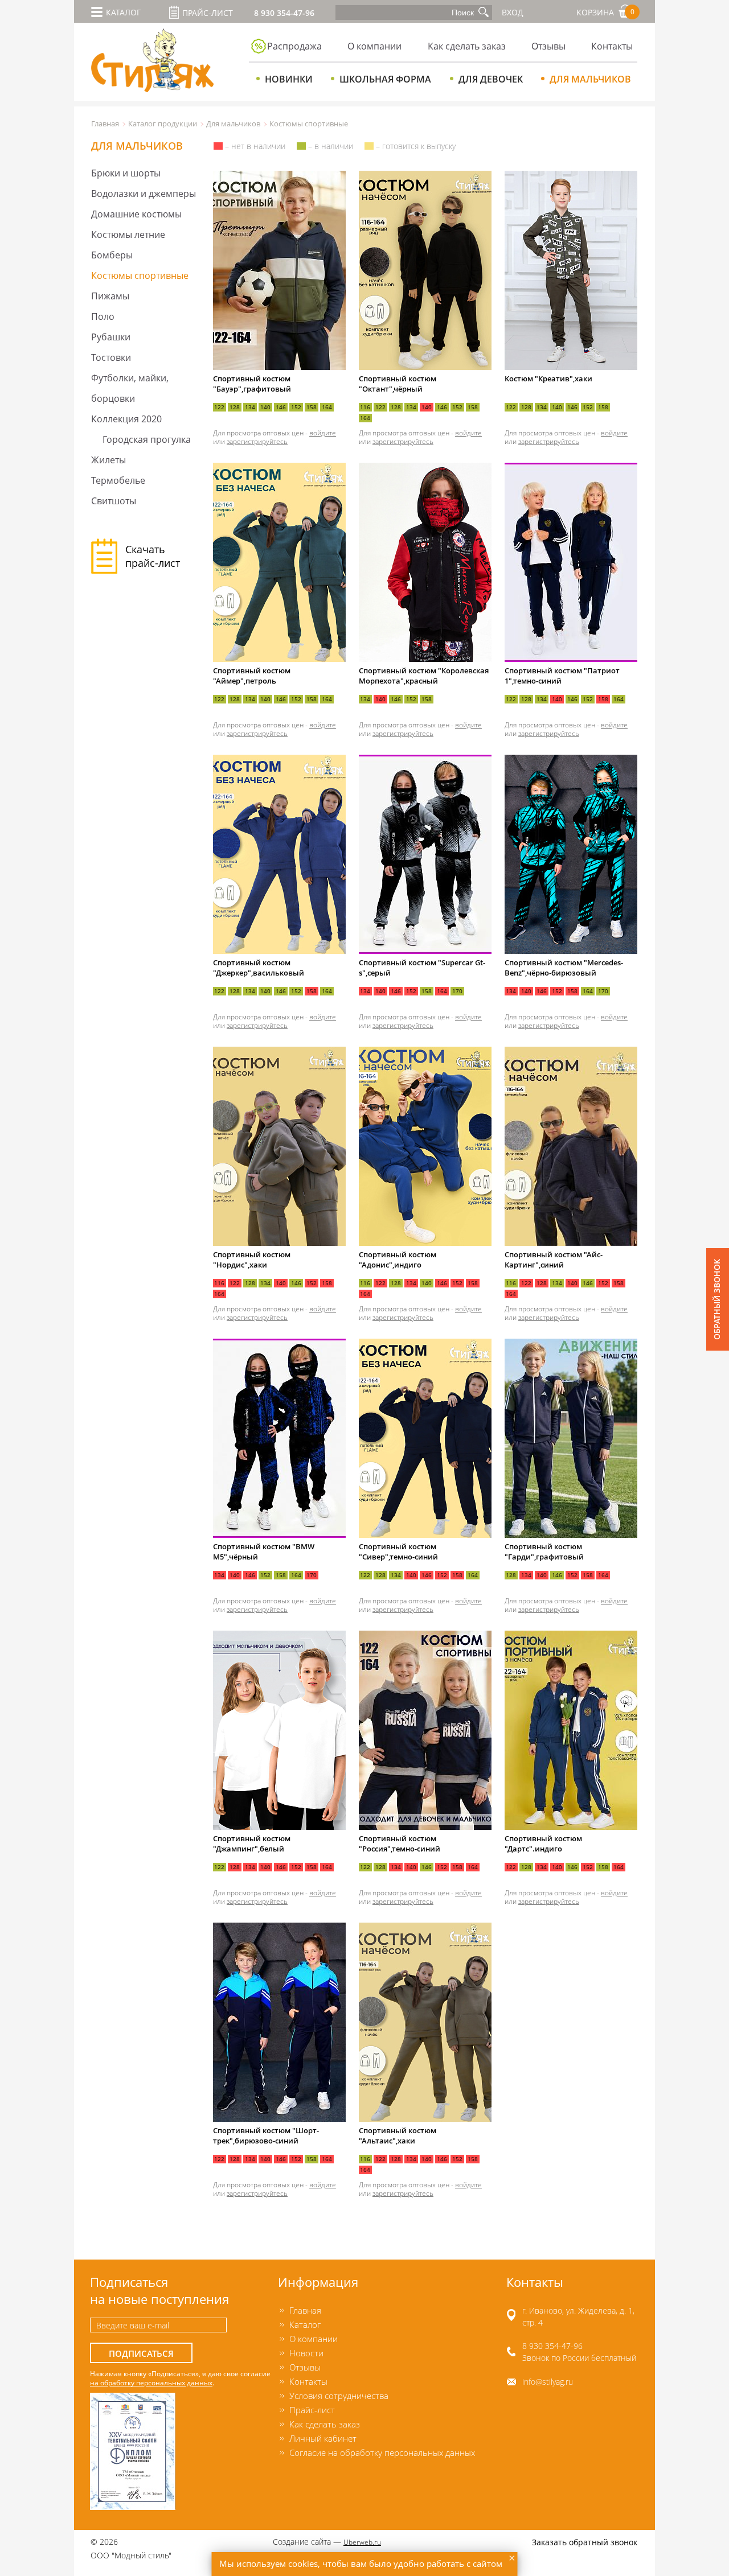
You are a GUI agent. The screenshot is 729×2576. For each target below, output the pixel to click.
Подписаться (141, 2354)
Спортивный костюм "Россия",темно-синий (400, 1843)
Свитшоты (114, 501)
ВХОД (513, 12)
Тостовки (111, 357)
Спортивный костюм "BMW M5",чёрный (264, 1552)
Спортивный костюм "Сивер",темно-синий (398, 1552)
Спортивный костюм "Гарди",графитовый (544, 1552)
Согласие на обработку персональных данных (382, 2452)
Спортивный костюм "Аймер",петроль (252, 676)
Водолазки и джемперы (144, 194)
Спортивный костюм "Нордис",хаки (252, 1260)
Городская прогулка (147, 439)
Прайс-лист (208, 13)
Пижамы (110, 296)
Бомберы (112, 255)
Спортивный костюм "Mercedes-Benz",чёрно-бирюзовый (564, 968)
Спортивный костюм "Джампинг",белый (252, 1843)
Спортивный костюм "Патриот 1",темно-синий (562, 676)
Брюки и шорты (126, 173)
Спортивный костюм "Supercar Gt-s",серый (422, 968)
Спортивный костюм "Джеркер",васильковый (259, 968)
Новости (306, 2353)
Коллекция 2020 (126, 419)
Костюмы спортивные (140, 275)
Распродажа (294, 46)
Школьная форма (385, 79)
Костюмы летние (128, 234)
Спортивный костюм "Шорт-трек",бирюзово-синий (266, 2135)
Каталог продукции (163, 124)
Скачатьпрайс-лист (153, 556)
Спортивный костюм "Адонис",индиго (398, 1260)
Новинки (289, 79)
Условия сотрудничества (339, 2396)
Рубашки (111, 337)
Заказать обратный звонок (585, 2542)
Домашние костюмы (136, 214)
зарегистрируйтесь (257, 441)
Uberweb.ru (362, 2542)
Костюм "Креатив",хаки (548, 378)
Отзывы (548, 46)
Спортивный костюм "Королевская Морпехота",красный (424, 676)
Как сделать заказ (467, 46)
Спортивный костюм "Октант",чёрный (398, 384)
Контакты (612, 46)
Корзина (605, 12)
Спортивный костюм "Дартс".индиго (543, 1843)
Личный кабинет (323, 2438)
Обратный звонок (717, 1299)
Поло (103, 316)
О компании (374, 46)
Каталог (305, 2324)
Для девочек (491, 79)
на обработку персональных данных (151, 2382)
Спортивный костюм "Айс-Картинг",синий (554, 1260)
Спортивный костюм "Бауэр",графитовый (252, 384)
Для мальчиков (590, 79)
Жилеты (108, 460)
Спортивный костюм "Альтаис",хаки (398, 2135)
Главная (105, 124)
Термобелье (118, 480)
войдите (323, 433)
